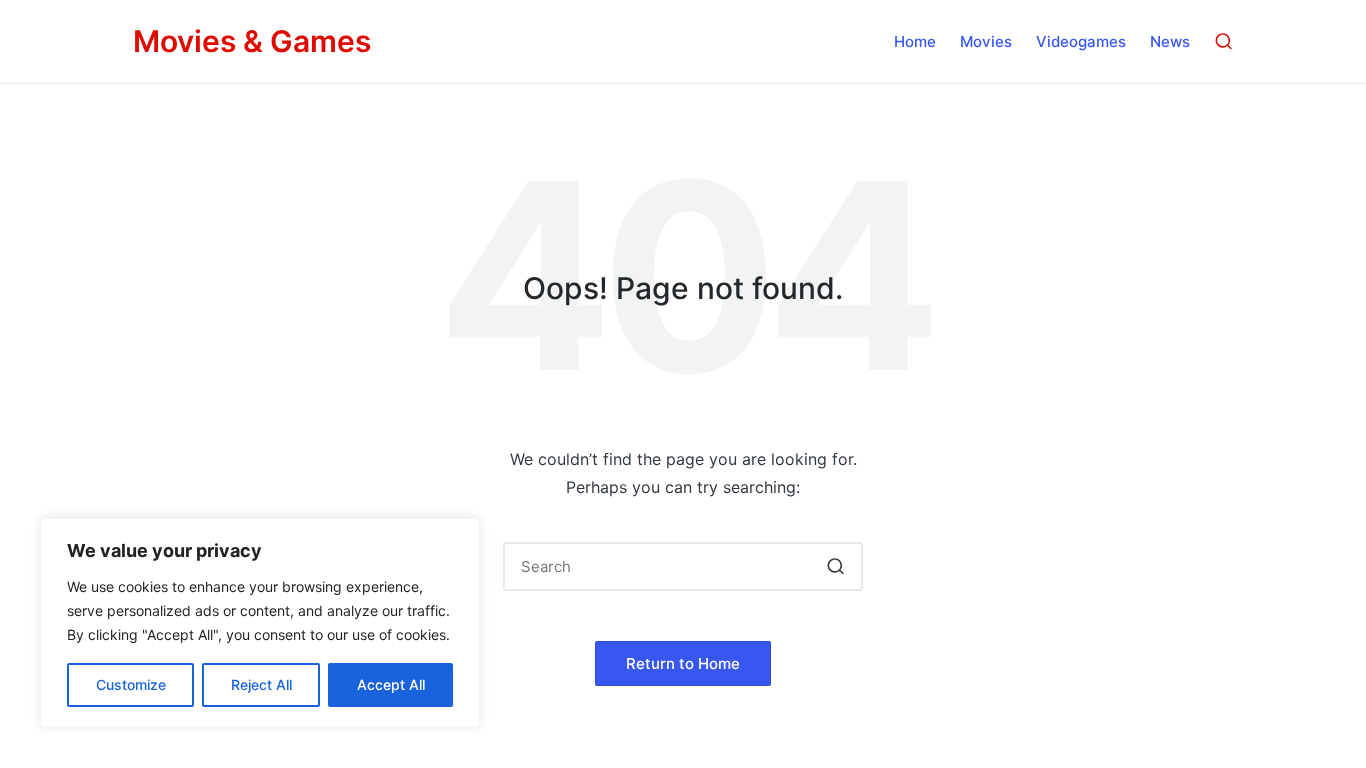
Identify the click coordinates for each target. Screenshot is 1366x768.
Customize (131, 684)
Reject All (261, 684)
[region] (260, 623)
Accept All (391, 684)
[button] (835, 566)
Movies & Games (252, 41)
